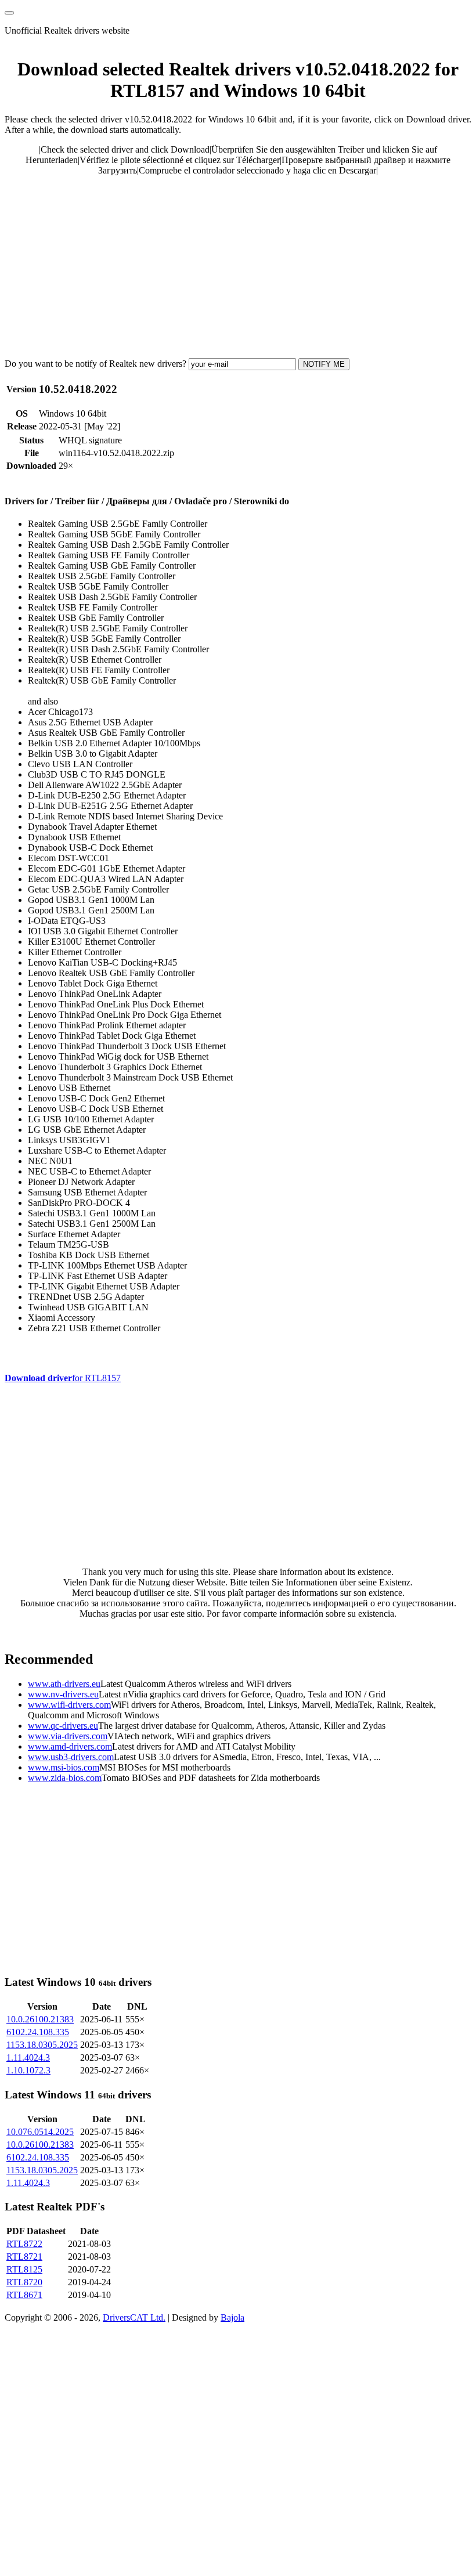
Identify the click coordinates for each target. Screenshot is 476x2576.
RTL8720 (24, 2282)
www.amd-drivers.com (70, 1746)
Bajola (232, 2317)
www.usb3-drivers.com (71, 1757)
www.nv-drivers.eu (63, 1694)
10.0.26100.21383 (40, 2019)
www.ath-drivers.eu (64, 1684)
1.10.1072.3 (28, 2070)
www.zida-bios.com (65, 1778)
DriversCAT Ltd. (134, 2317)
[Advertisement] (238, 266)
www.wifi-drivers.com (69, 1705)
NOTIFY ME (324, 364)
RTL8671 (24, 2295)
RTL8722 (24, 2244)
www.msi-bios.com (64, 1767)
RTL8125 (24, 2269)
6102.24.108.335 (38, 2032)
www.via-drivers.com (68, 1736)
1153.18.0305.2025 (42, 2045)
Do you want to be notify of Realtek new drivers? (95, 364)
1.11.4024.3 (28, 2057)
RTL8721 (24, 2257)
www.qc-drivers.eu (63, 1726)
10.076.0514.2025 (40, 2132)
